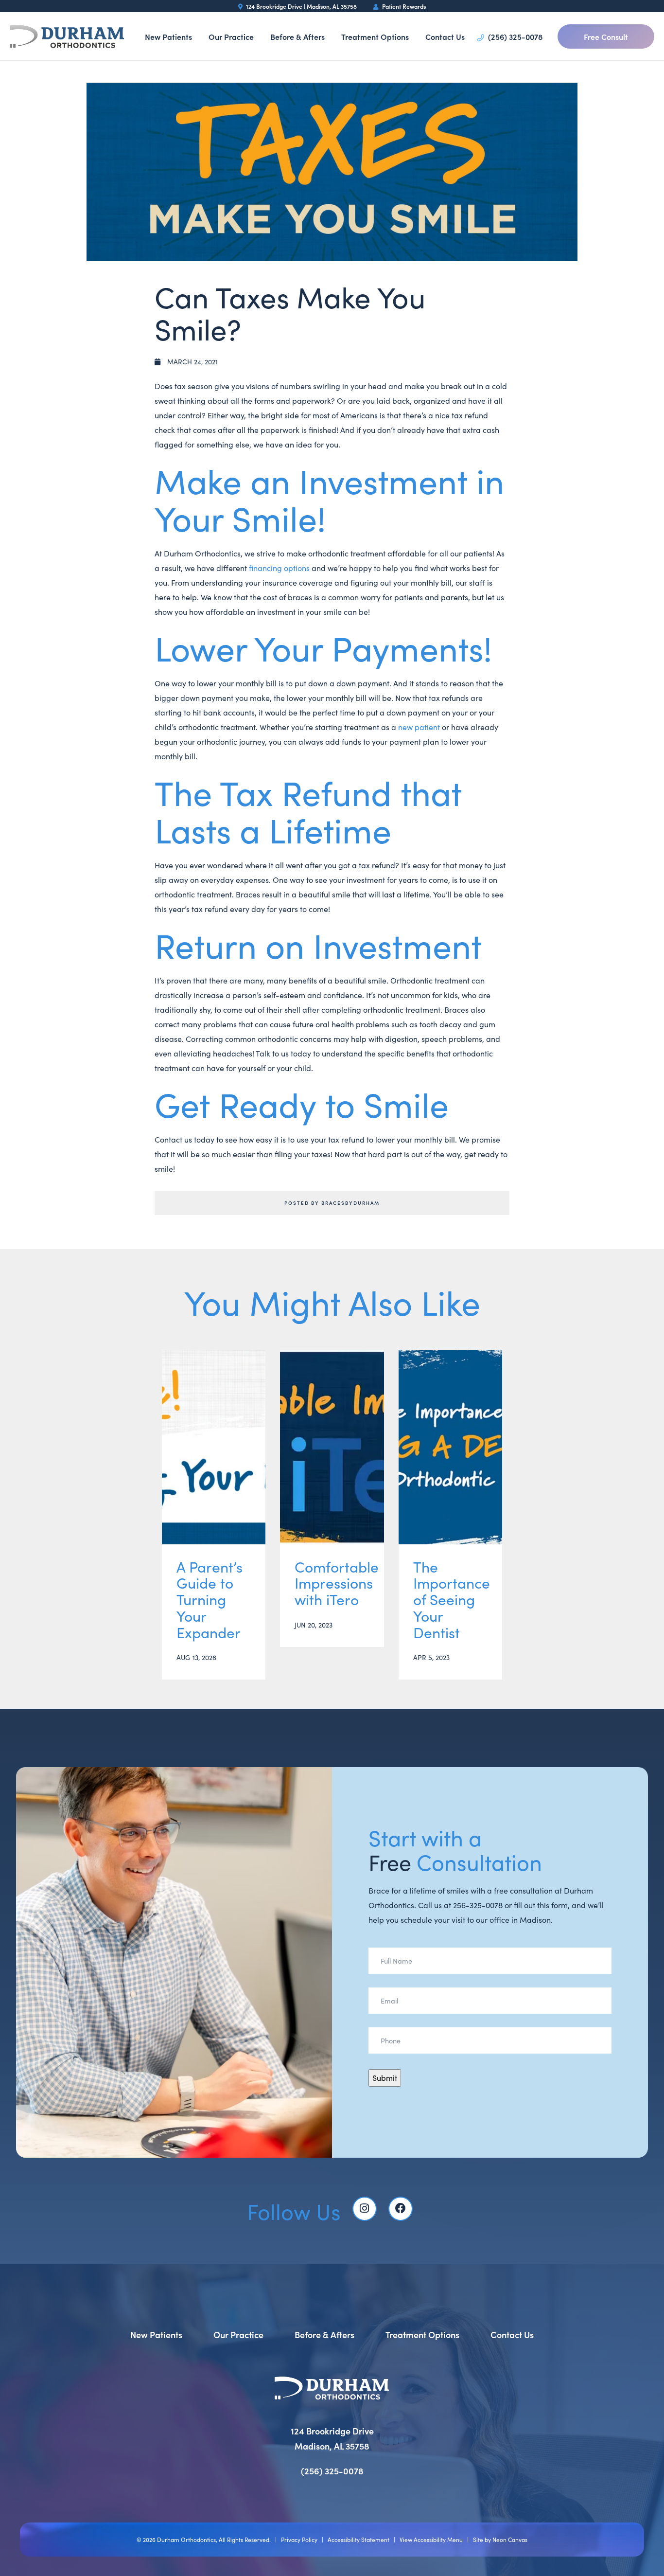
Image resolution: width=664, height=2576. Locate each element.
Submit (385, 2078)
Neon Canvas (510, 2540)
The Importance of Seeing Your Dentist (450, 1600)
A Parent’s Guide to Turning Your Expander (210, 1600)
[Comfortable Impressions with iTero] (332, 1447)
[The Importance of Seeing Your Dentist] (450, 1447)
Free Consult (606, 36)
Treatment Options (375, 36)
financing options (279, 568)
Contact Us (445, 36)
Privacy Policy (299, 2540)
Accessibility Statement (358, 2540)
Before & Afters (297, 36)
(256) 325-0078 (514, 36)
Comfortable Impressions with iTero (332, 1583)
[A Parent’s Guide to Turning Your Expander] (214, 1447)
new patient (419, 727)
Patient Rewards (403, 6)
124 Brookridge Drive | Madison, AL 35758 (301, 6)
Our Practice (231, 36)
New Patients (168, 36)
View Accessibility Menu (431, 2540)
